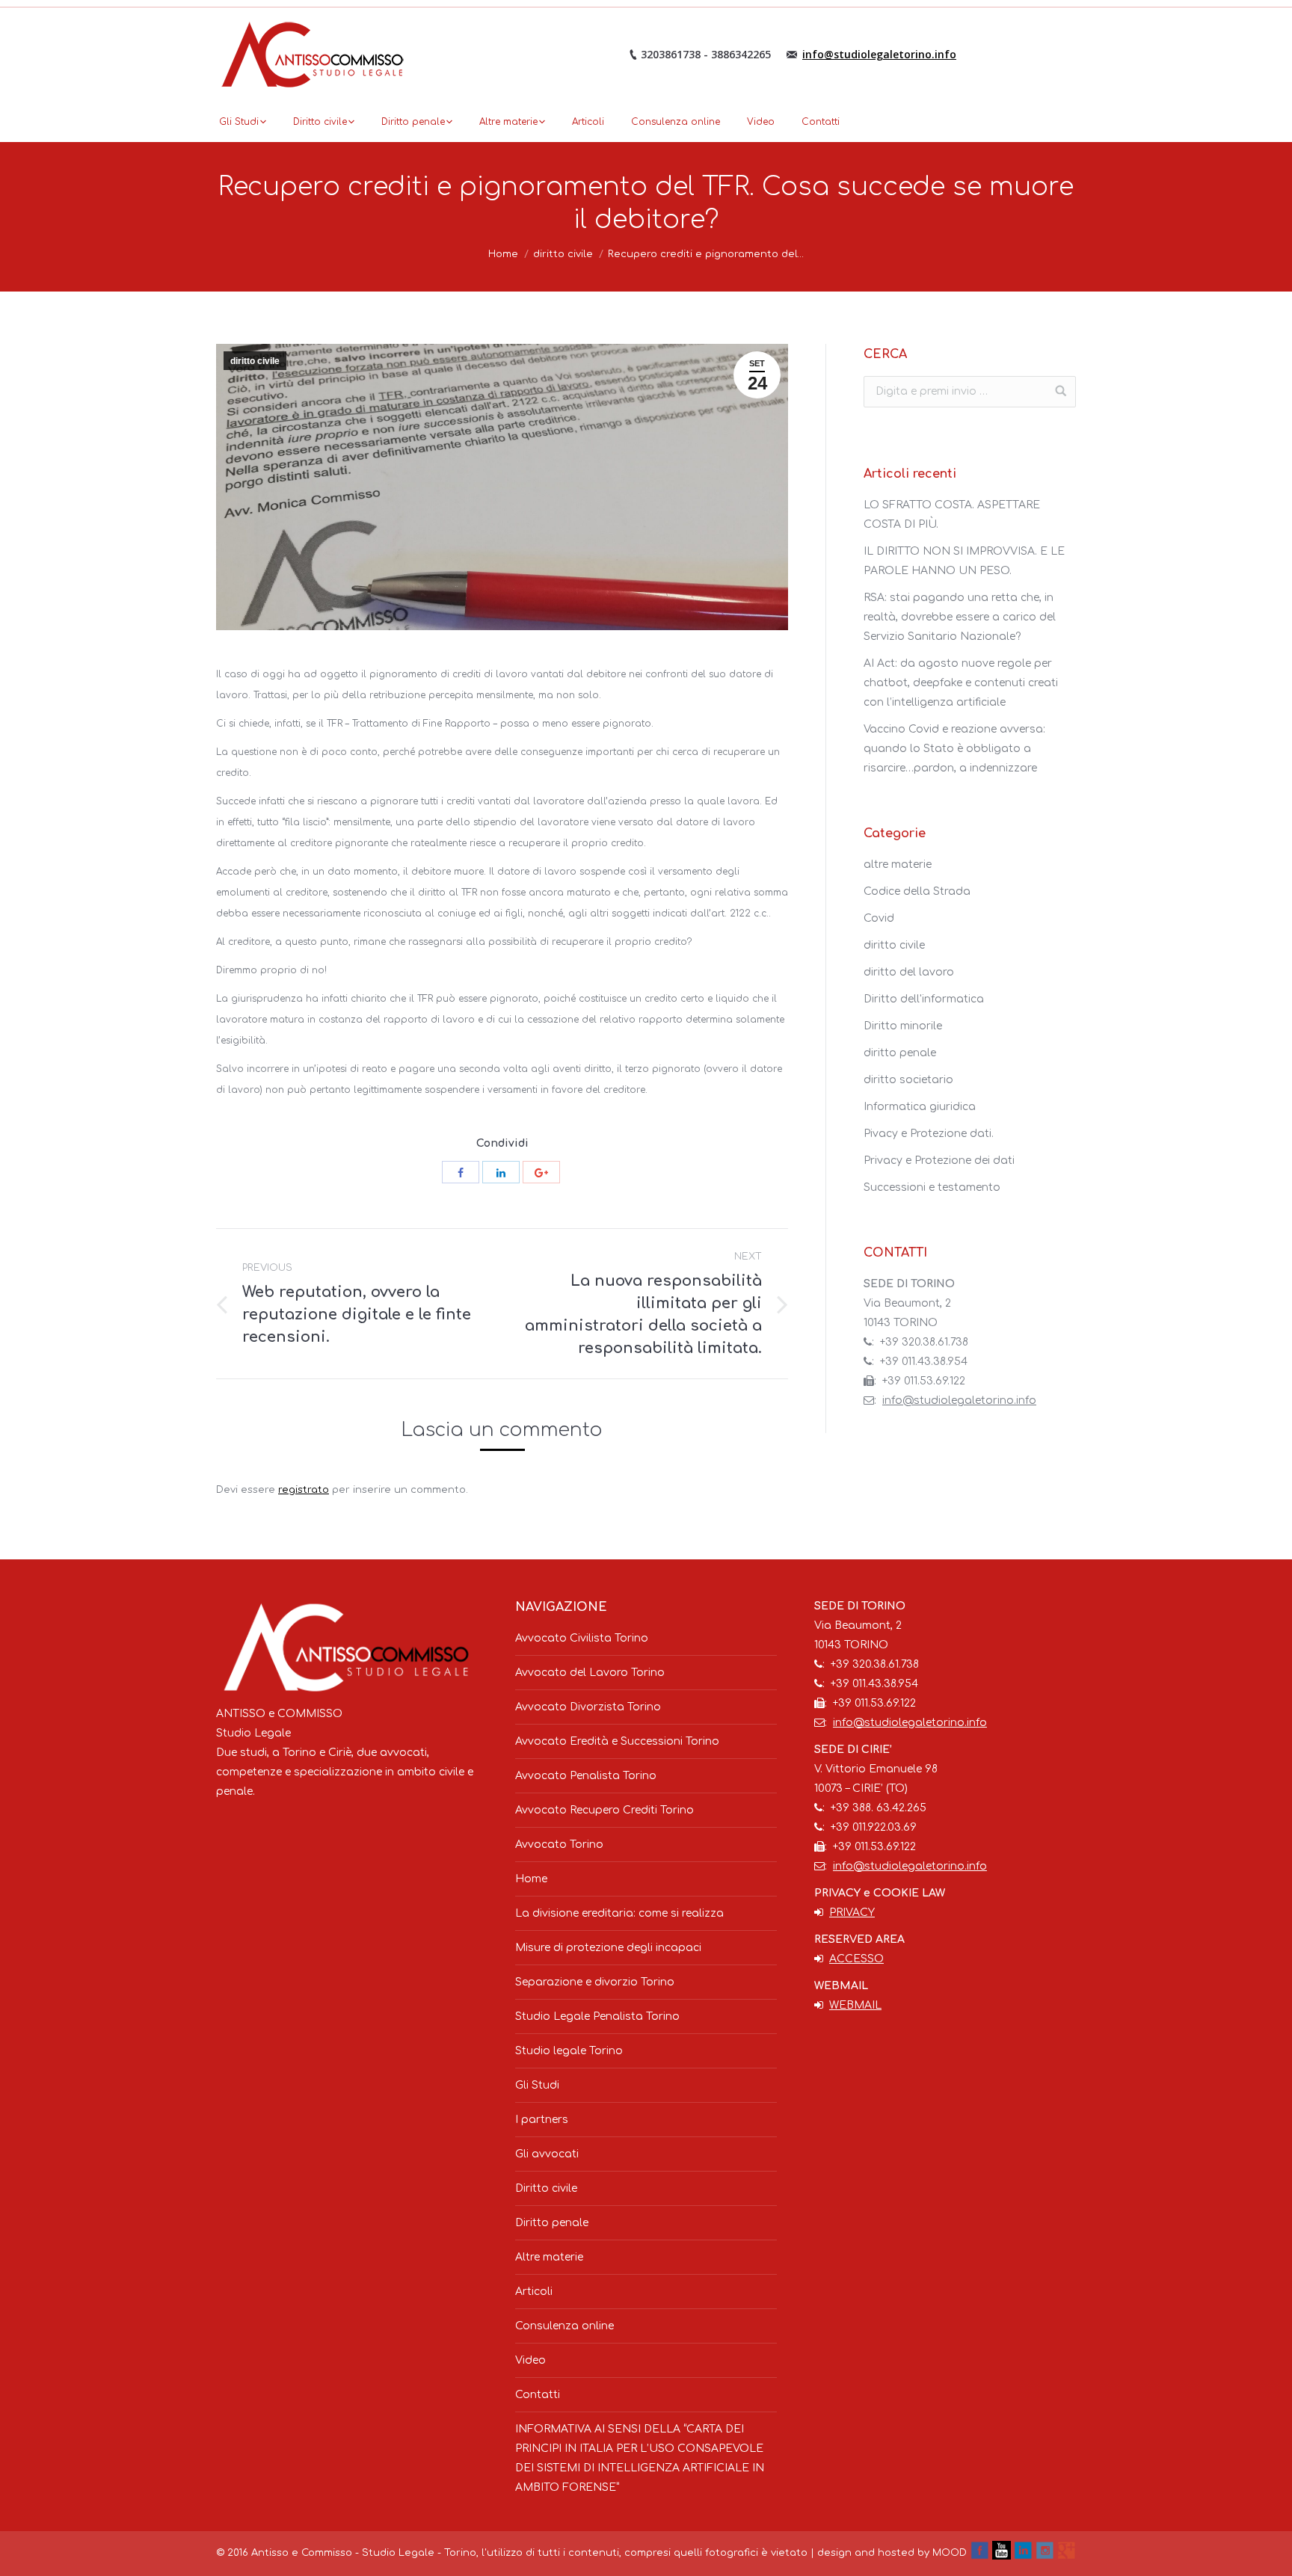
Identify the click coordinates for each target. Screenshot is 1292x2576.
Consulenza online (565, 2326)
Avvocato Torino (559, 1845)
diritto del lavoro (909, 972)
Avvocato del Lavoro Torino (590, 1673)
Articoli (534, 2292)
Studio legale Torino (569, 2051)
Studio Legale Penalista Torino (597, 2016)
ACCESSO (856, 1959)
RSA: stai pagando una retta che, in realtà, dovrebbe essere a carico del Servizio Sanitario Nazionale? (960, 617)
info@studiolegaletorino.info (879, 54)
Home (503, 254)
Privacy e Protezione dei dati (939, 1161)
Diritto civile (546, 2188)
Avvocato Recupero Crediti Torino (605, 1810)
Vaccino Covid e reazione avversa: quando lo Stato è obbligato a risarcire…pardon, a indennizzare (954, 749)
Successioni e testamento (932, 1187)
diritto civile (563, 254)
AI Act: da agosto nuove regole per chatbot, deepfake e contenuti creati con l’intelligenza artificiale (961, 683)
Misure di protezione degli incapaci (608, 1948)
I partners (542, 2120)
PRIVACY (852, 1913)
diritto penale (900, 1053)
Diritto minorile (903, 1026)
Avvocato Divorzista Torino (588, 1707)
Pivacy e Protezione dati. (929, 1134)
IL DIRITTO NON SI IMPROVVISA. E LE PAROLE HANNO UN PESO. (964, 561)
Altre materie (549, 2257)
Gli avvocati (547, 2154)
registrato (304, 1490)
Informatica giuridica (920, 1107)
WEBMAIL (855, 2005)
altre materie (898, 865)
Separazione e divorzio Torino (595, 1982)
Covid (879, 918)
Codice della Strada (917, 891)
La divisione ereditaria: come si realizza (619, 1913)
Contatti (538, 2395)
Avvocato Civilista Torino (582, 1638)
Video (530, 2360)
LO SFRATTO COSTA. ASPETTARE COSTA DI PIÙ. (952, 515)
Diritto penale (552, 2223)
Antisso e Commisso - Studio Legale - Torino (364, 2553)
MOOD (950, 2553)
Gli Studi (537, 2085)
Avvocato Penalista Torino (586, 1776)
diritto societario (908, 1080)
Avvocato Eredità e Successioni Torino (617, 1741)
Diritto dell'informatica (924, 999)
